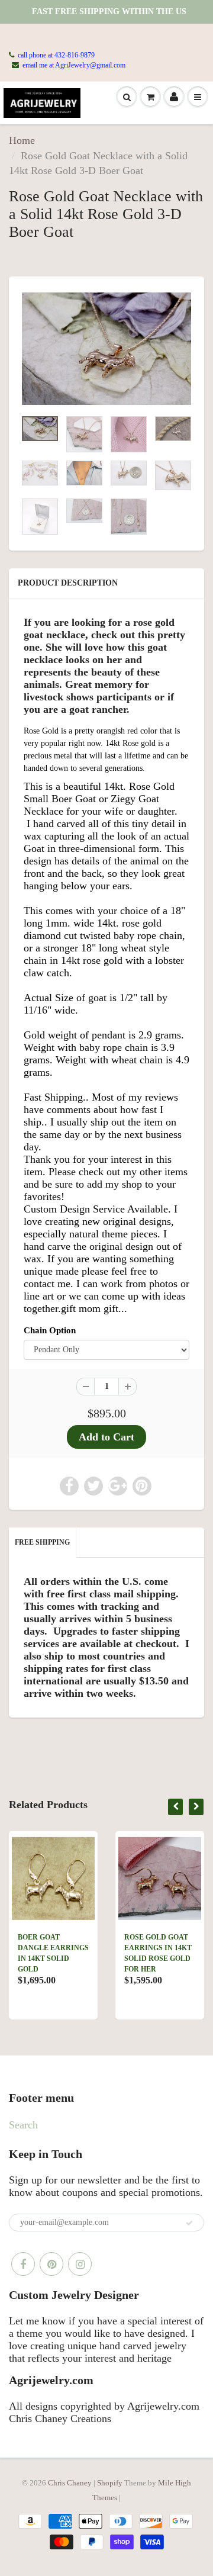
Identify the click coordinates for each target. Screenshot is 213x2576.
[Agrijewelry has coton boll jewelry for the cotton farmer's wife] (106, 349)
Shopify (110, 2483)
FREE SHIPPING (42, 1542)
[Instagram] (80, 2264)
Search (23, 2125)
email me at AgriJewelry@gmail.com (74, 65)
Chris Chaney (70, 2483)
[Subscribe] (189, 2223)
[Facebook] (23, 2264)
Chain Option (50, 1330)
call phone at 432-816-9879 (56, 55)
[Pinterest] (51, 2264)
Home (22, 140)
